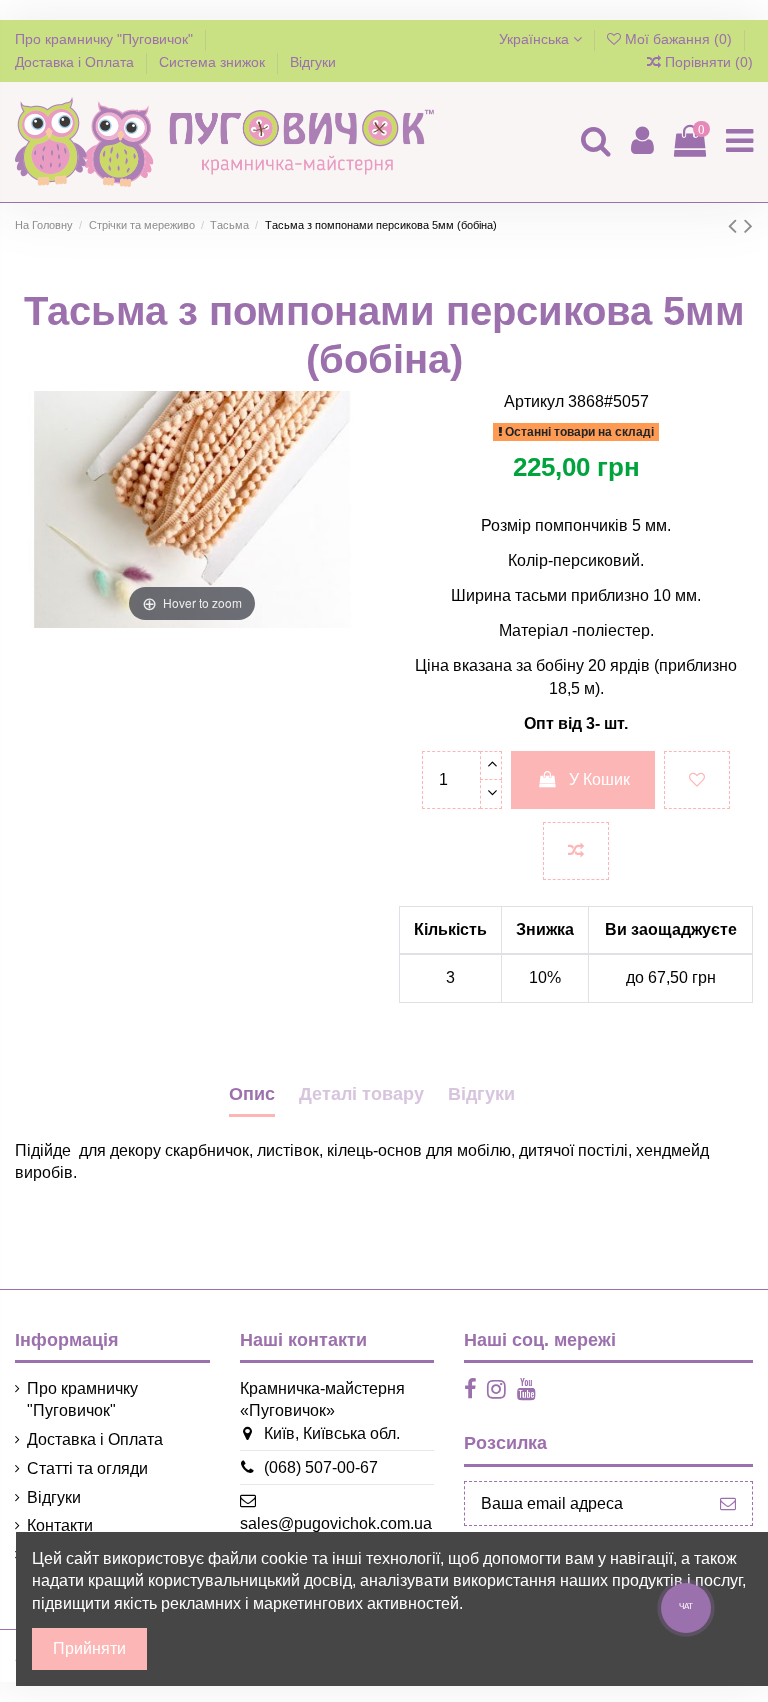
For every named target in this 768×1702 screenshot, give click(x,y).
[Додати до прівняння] (576, 851)
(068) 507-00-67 (321, 1467)
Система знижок (214, 62)
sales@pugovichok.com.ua (336, 1523)
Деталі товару (361, 1094)
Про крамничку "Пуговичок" (106, 39)
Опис (252, 1094)
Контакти (60, 1525)
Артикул (534, 401)
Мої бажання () (678, 39)
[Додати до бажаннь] (697, 780)
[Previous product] (736, 225)
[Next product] (748, 225)
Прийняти (89, 1648)
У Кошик (599, 779)
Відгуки (313, 62)
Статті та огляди (87, 1468)
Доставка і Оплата (76, 62)
